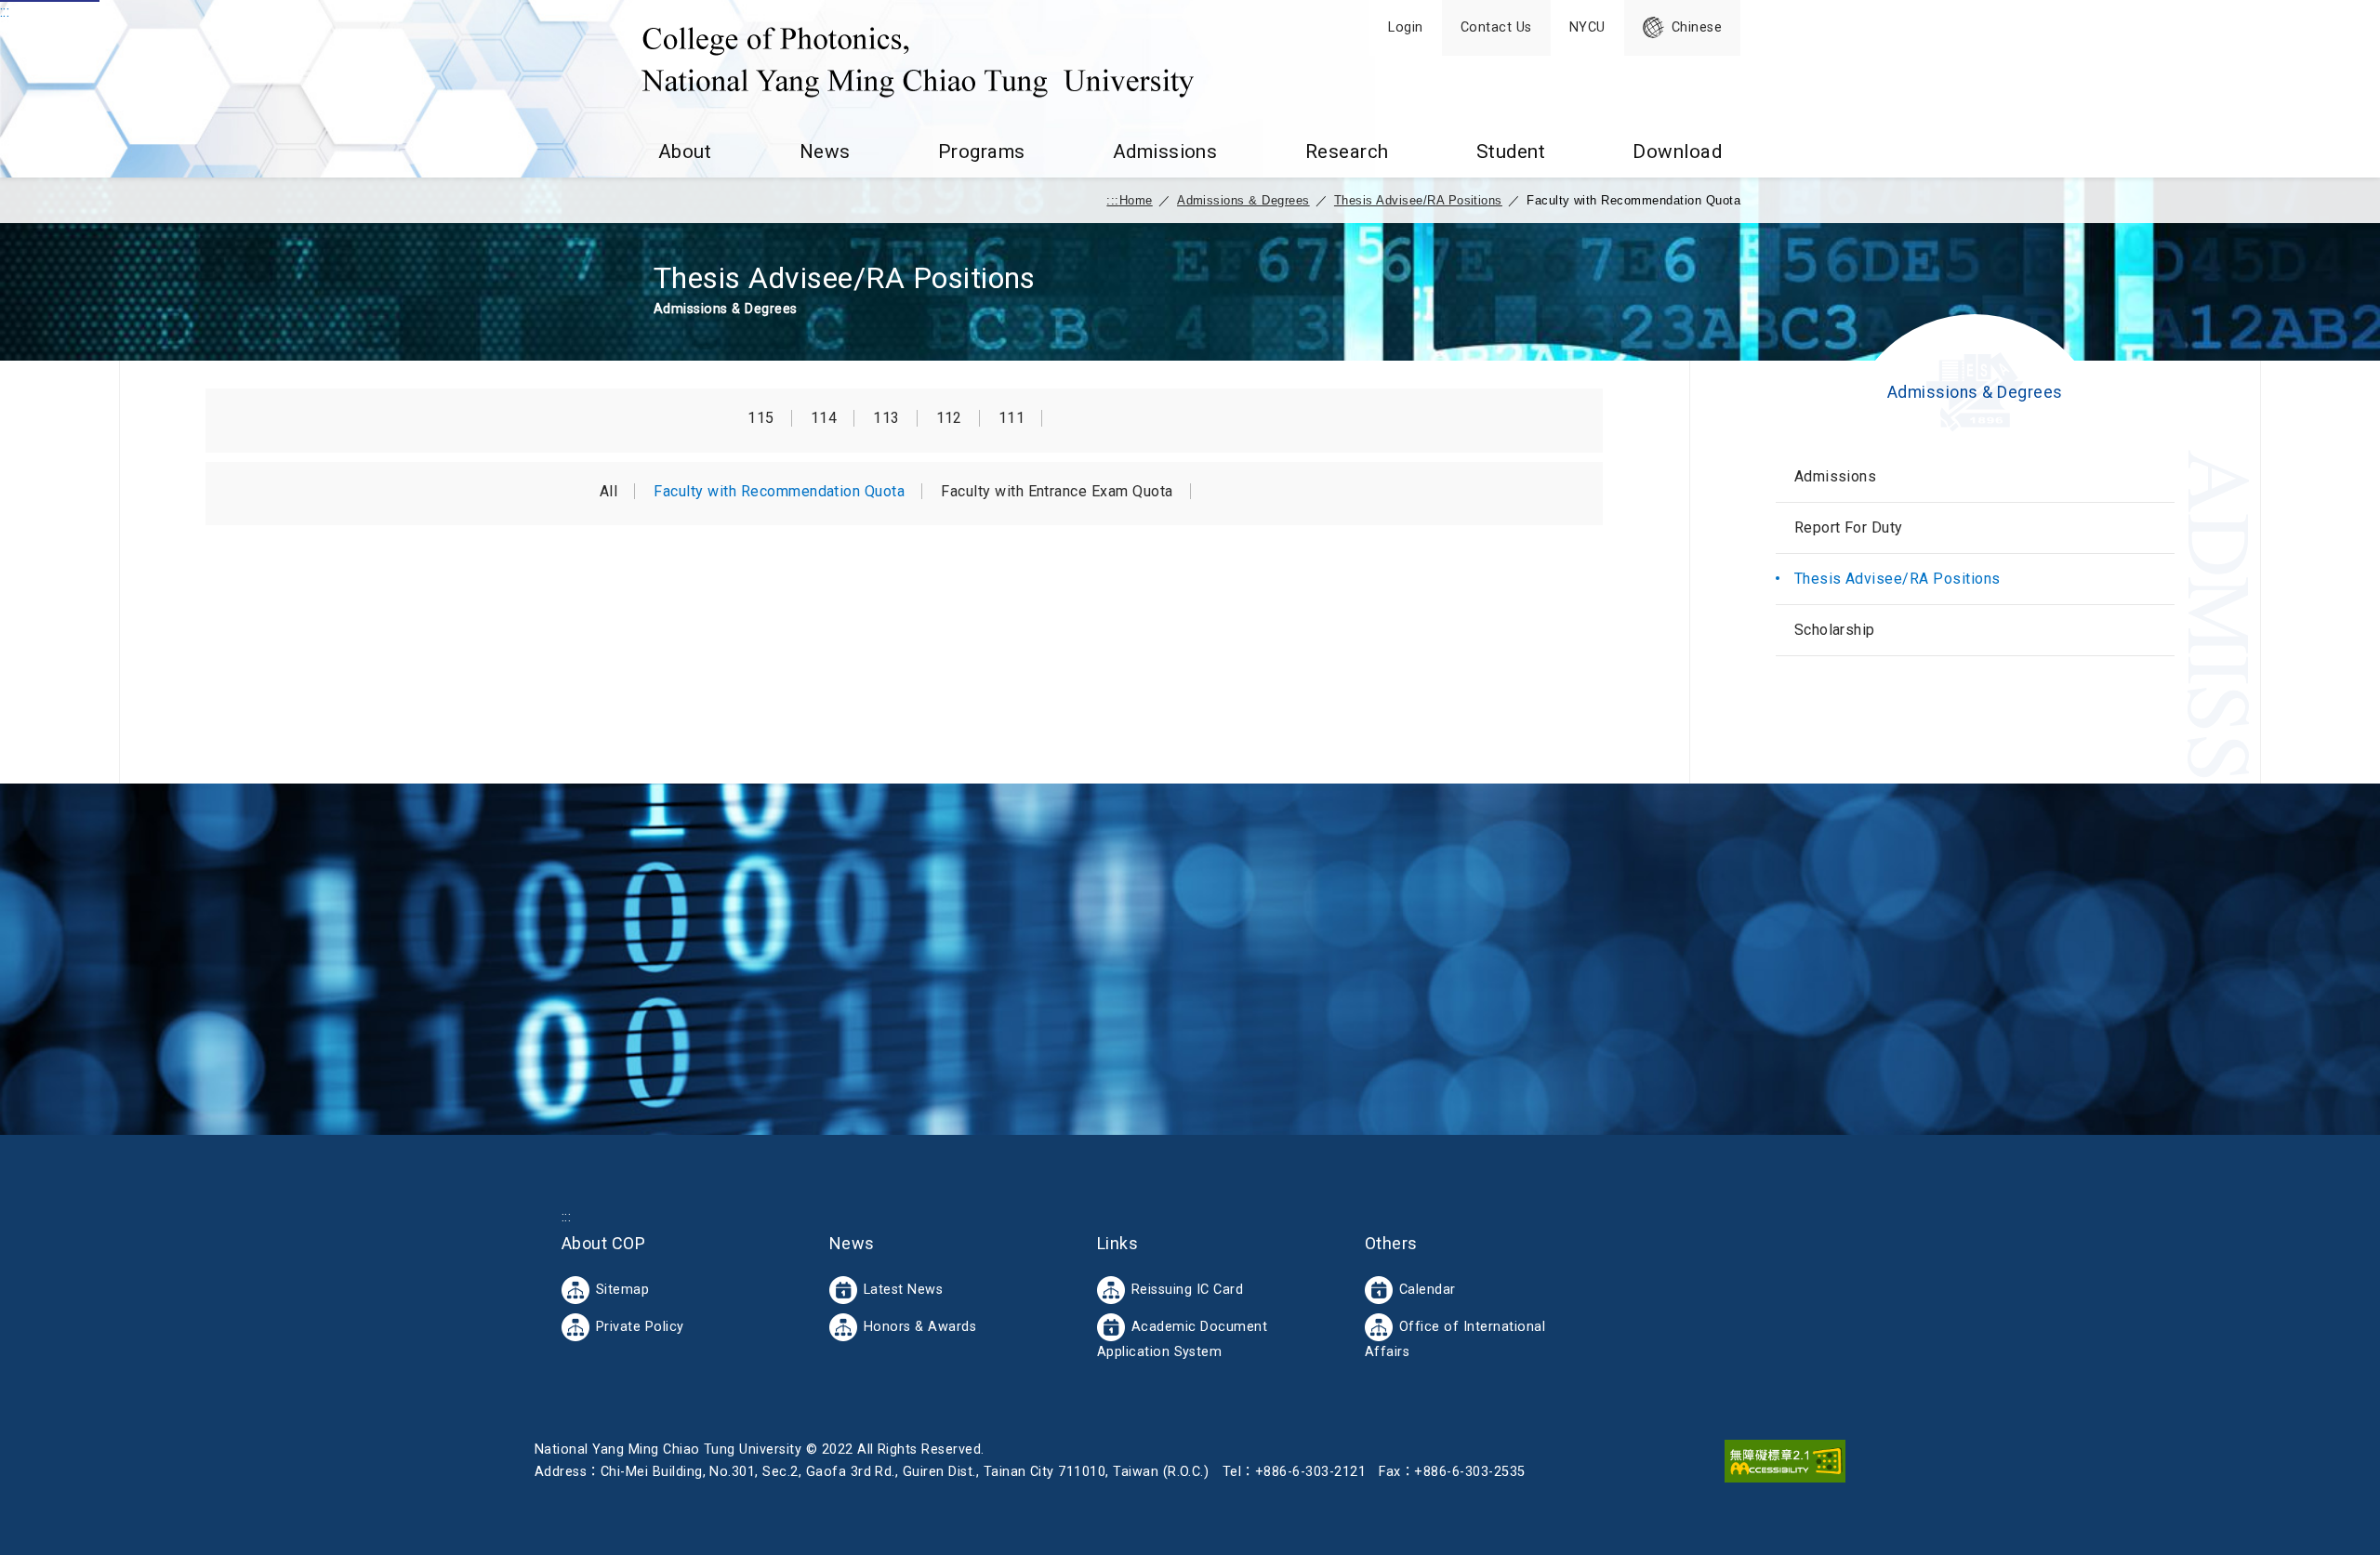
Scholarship (1835, 630)
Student (1511, 152)
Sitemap (622, 1290)
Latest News (903, 1290)
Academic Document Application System (1182, 1339)
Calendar (1428, 1290)
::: (5, 12)
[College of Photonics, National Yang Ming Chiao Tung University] (919, 63)
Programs (982, 152)
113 (886, 418)
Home (1136, 200)
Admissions (1165, 152)
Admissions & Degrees (1243, 200)
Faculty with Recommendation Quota (779, 492)
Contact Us (1496, 27)
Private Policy (640, 1327)
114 (824, 418)
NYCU (1587, 27)
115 (760, 418)
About (685, 152)
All (608, 492)
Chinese (1697, 27)
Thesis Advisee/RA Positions (1418, 200)
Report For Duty (1849, 527)
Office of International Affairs (1455, 1339)
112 (949, 418)
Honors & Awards (920, 1327)
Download (1677, 152)
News (825, 152)
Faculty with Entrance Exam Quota (1057, 492)
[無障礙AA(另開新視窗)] (1785, 1461)
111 (1011, 418)
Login (1405, 27)
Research (1347, 152)
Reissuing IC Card (1187, 1290)
